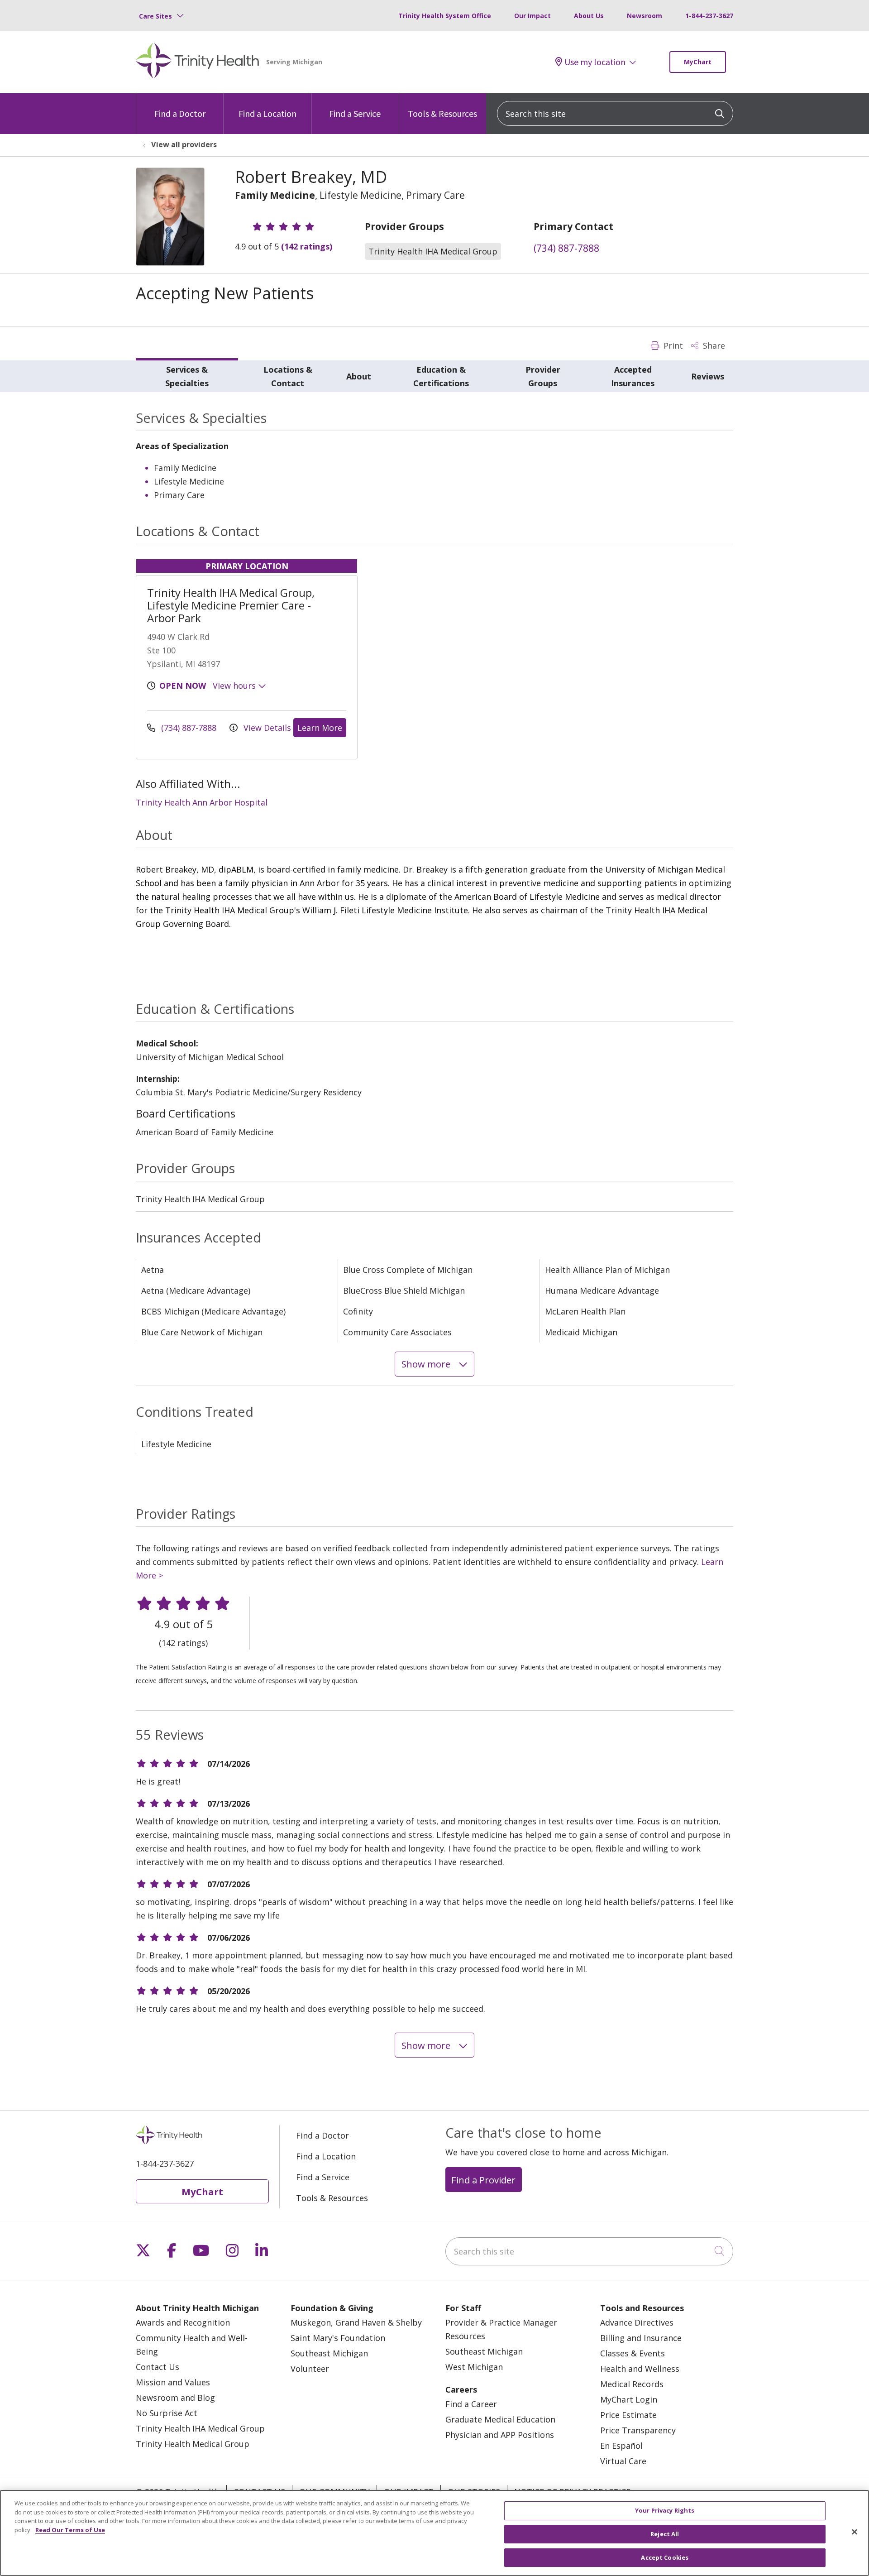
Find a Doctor (180, 113)
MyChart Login (629, 2399)
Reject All (665, 2534)
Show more (427, 1364)
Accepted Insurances (633, 376)
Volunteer (310, 2369)
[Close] (855, 2532)
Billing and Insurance (641, 2338)
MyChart (698, 62)
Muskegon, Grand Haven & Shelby (356, 2322)
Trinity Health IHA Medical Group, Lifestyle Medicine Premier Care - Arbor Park (231, 605)
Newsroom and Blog (175, 2398)
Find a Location (267, 113)
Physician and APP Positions (500, 2435)
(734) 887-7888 (566, 248)
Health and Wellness (640, 2369)
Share (713, 345)
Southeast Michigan (329, 2353)
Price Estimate (628, 2415)
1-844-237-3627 (709, 16)
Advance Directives (637, 2322)
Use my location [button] (595, 62)
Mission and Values (173, 2382)
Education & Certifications (441, 376)
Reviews (708, 376)
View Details (266, 728)
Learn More (320, 728)
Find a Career (471, 2404)
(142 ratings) (307, 246)
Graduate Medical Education (500, 2419)
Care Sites (155, 16)
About (359, 376)
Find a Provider (483, 2180)
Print (672, 345)
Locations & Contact (288, 376)
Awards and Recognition (183, 2322)
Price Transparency (638, 2430)
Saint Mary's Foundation (338, 2338)
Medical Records (632, 2384)
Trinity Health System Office (445, 16)
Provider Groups (543, 376)
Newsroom (645, 16)
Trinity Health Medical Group (193, 2444)
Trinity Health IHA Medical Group (200, 2428)
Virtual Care (623, 2461)
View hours (235, 686)
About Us (589, 16)
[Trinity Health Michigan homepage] (198, 62)
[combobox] (615, 113)
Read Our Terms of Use (70, 2530)
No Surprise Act (167, 2413)
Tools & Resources (442, 113)
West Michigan (474, 2367)
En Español (621, 2446)
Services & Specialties (187, 376)
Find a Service (355, 113)
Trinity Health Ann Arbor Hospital (202, 802)
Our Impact (532, 16)
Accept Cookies (665, 2557)
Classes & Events (633, 2353)
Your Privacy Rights (665, 2510)
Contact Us (158, 2367)
